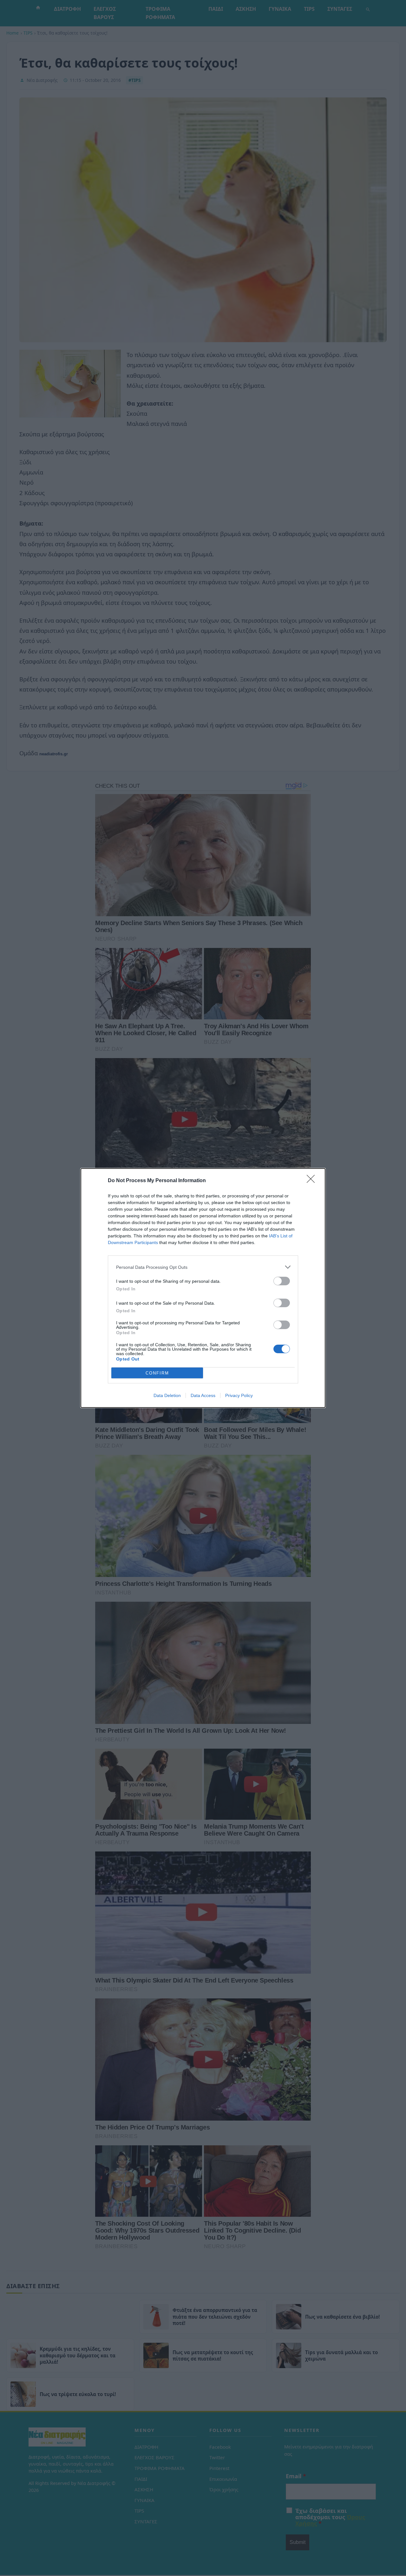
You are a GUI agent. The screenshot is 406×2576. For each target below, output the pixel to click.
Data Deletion (167, 1395)
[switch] (282, 1281)
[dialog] (203, 1288)
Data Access (203, 1395)
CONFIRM (157, 1373)
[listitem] (203, 1267)
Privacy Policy (239, 1395)
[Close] (313, 1181)
